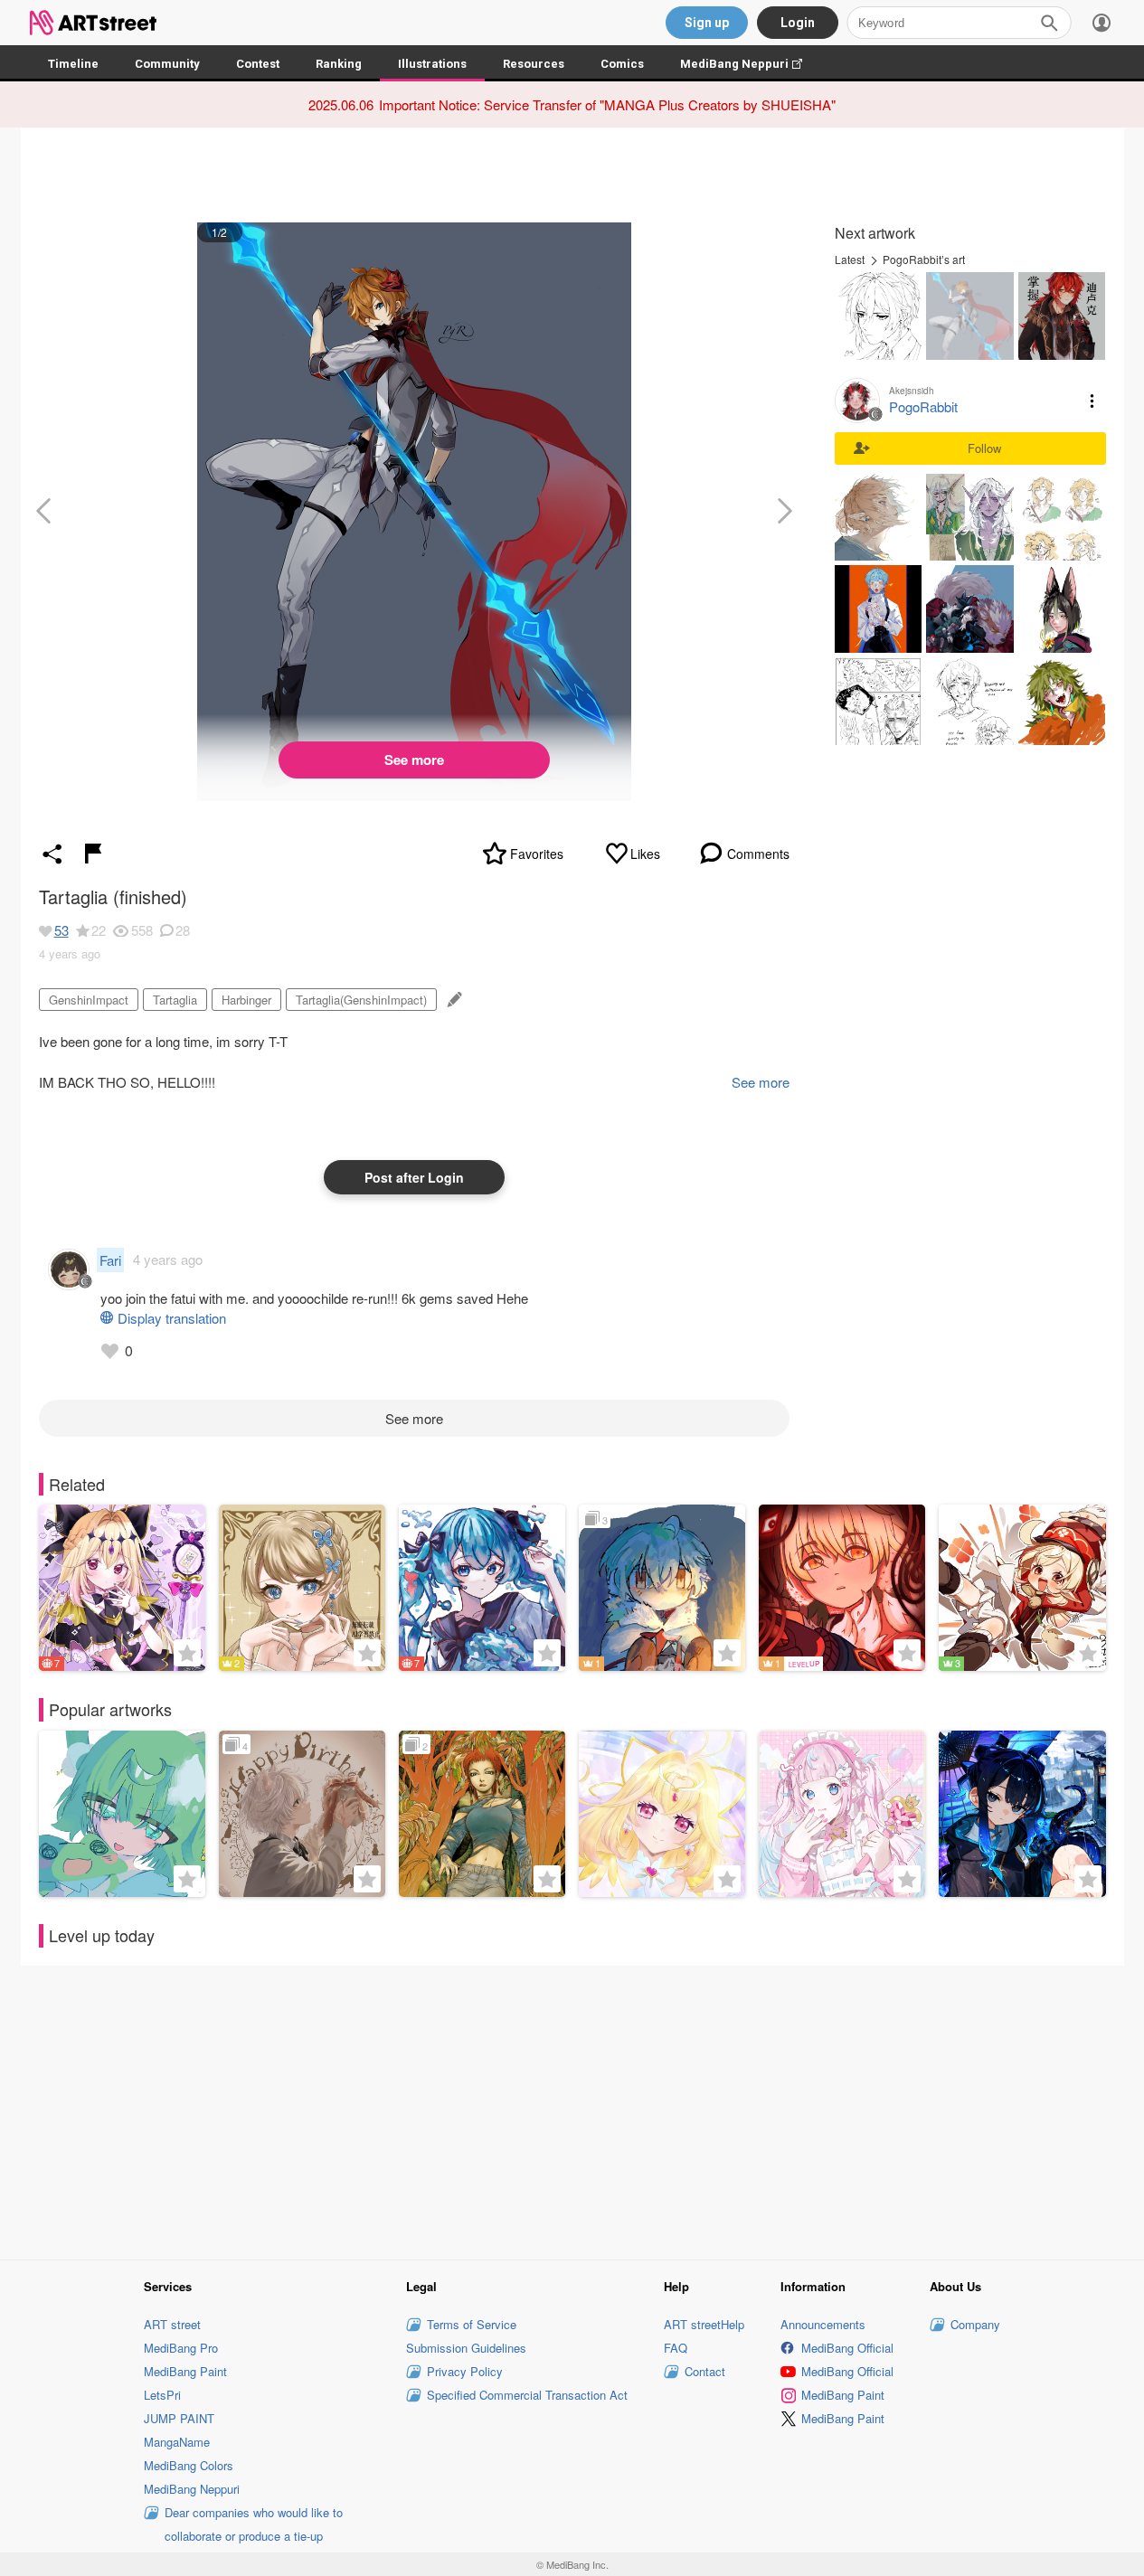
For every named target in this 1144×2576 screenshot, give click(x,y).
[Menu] (1101, 23)
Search (1049, 23)
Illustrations (432, 64)
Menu (1092, 401)
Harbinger (246, 1000)
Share (52, 854)
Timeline (73, 64)
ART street (172, 2324)
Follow (984, 448)
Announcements (823, 2324)
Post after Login (414, 1177)
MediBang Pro (181, 2348)
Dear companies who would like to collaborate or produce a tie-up (254, 2524)
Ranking (339, 64)
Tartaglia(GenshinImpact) (361, 1000)
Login (798, 23)
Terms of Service (472, 2324)
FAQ (676, 2348)
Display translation (172, 1318)
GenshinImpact (89, 1000)
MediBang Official (847, 2348)
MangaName (177, 2442)
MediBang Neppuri (750, 64)
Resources (534, 64)
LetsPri (162, 2395)
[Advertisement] (572, 2110)
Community (167, 64)
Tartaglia (175, 1000)
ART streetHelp (704, 2324)
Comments (758, 854)
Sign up (707, 23)
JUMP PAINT (179, 2418)
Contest (258, 64)
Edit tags (453, 1000)
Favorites (537, 854)
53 (61, 930)
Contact (705, 2371)
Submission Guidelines (466, 2348)
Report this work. (93, 854)
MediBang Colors (189, 2465)
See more (414, 760)
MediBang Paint (185, 2371)
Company (975, 2324)
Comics (622, 64)
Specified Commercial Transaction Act (527, 2395)
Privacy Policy (465, 2371)
